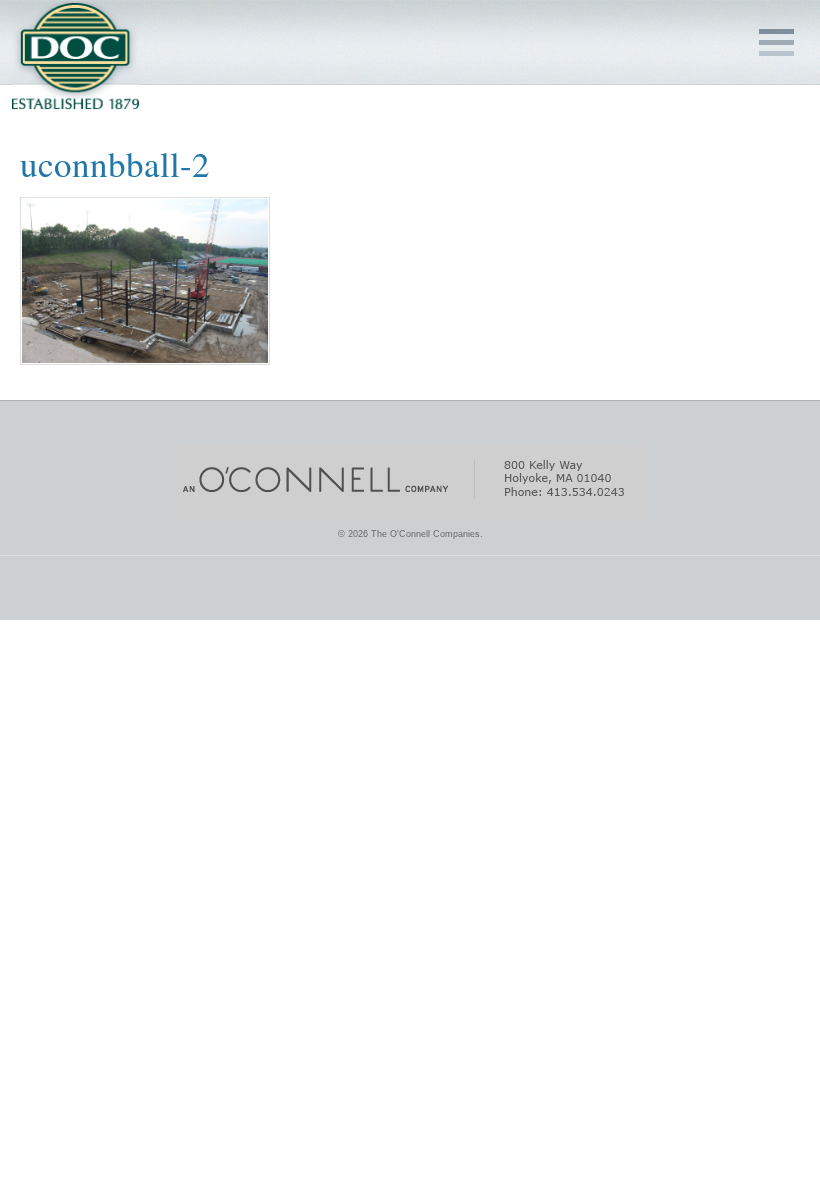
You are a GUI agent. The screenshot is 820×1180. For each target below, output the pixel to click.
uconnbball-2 (115, 163)
